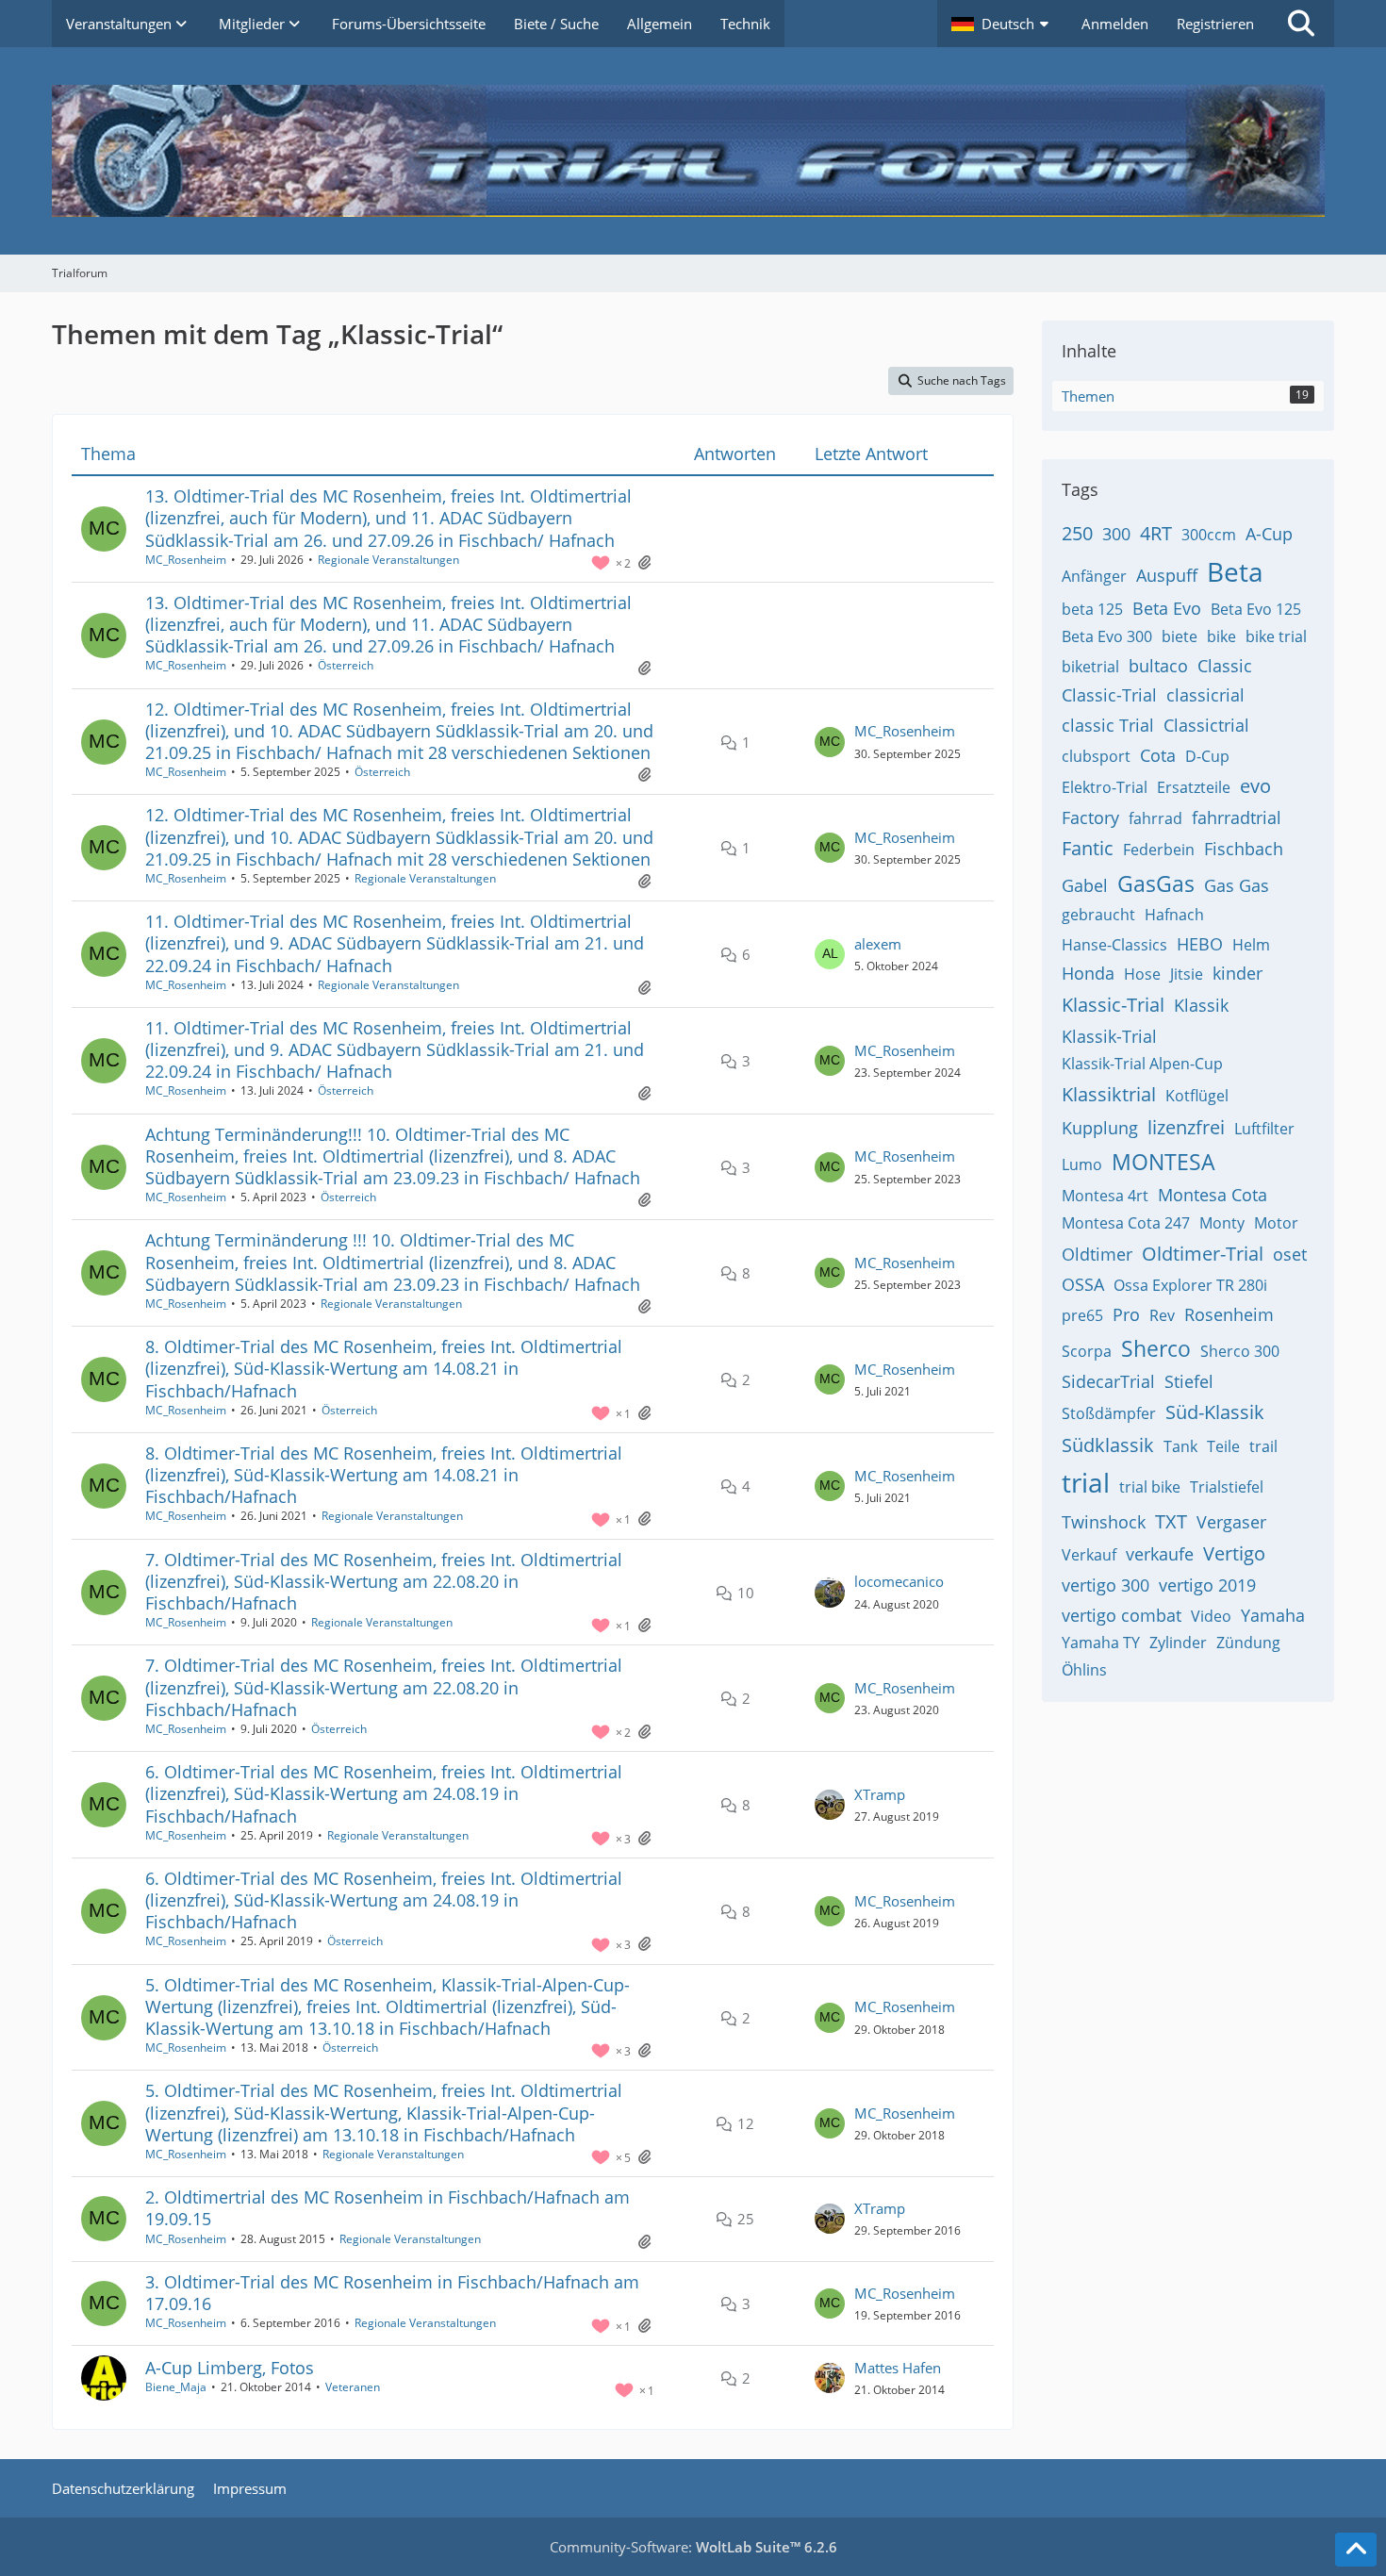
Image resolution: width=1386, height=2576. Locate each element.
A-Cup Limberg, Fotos (230, 2368)
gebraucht (1098, 915)
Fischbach (1244, 849)
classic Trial (1108, 725)
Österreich (346, 665)
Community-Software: (693, 2547)
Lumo (1082, 1164)
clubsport (1096, 756)
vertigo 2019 (1207, 1585)
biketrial (1090, 667)
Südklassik (1108, 1445)
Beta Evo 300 (1107, 636)
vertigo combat (1122, 1615)
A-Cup (1269, 534)
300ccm (1209, 535)
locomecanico (899, 1581)
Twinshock (1104, 1522)
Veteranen (353, 2387)
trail (1263, 1446)
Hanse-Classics (1114, 945)
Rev (1162, 1315)
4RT (1156, 533)
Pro (1126, 1314)
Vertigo (1234, 1553)
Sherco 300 (1240, 1351)
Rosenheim (1229, 1314)
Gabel (1085, 885)
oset (1290, 1254)
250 (1077, 533)
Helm (1251, 945)
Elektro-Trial (1105, 787)
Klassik (1201, 1005)
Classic (1225, 666)
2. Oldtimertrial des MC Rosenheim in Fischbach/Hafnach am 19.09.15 (388, 2208)
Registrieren (1215, 24)
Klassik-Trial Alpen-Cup (1142, 1064)
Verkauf (1089, 1555)
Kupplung (1100, 1128)
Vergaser (1231, 1522)
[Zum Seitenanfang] (1356, 2550)
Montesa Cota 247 (1126, 1223)
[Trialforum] (693, 151)
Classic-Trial (1109, 695)
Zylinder (1178, 1643)
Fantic (1088, 848)
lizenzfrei (1186, 1127)
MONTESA (1163, 1162)
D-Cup (1207, 756)
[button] (1002, 24)
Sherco (1156, 1348)
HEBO (1200, 944)
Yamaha (1273, 1615)
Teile (1223, 1446)
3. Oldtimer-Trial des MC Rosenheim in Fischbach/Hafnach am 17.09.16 (392, 2293)
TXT (1171, 1521)
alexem (878, 944)
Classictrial (1206, 725)
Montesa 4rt (1105, 1196)
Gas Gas (1237, 885)
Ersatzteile (1194, 787)
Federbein (1159, 850)
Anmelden (1115, 24)
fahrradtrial (1237, 817)
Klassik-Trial (1109, 1036)
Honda (1088, 973)
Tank (1180, 1446)
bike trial (1276, 636)
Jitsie (1187, 974)
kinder (1237, 973)
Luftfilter (1264, 1129)
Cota (1158, 755)
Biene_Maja (176, 2387)
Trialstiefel (1227, 1487)
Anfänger (1094, 576)
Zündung (1248, 1643)
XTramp (880, 1794)
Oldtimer (1097, 1254)
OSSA (1083, 1284)
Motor (1276, 1223)
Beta (1235, 571)
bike (1221, 636)
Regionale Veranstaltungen (388, 560)
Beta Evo (1167, 608)
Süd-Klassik (1215, 1412)
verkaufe (1160, 1554)
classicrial (1205, 695)
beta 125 (1092, 609)
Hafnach (1174, 915)
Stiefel (1189, 1381)
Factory (1090, 817)
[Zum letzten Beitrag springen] (830, 742)
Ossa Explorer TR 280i (1190, 1285)
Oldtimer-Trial (1203, 1254)
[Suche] (1301, 24)
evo (1255, 786)
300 (1116, 534)
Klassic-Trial (1113, 1005)
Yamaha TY (1101, 1643)
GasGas (1156, 883)
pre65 (1082, 1315)
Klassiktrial (1109, 1094)
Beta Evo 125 (1256, 609)
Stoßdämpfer (1109, 1413)
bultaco (1158, 666)
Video (1211, 1616)
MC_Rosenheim (186, 560)
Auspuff (1167, 575)
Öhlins (1084, 1670)
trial (1086, 1482)
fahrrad (1155, 818)
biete (1180, 636)
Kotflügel (1197, 1096)
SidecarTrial (1108, 1381)
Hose (1142, 974)
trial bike (1150, 1487)
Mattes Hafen (898, 2368)
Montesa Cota (1213, 1195)
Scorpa (1087, 1351)
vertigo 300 (1105, 1585)
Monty (1222, 1223)
